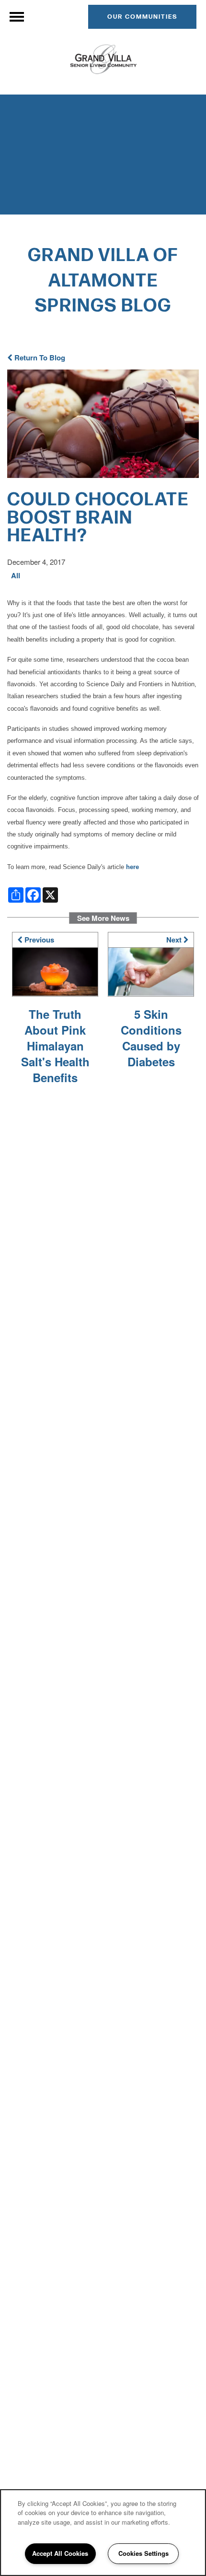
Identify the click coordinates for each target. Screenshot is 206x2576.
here (132, 867)
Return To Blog (39, 358)
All (16, 576)
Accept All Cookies (60, 2553)
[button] (142, 17)
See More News (103, 918)
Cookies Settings (143, 2553)
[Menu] (17, 17)
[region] (103, 2533)
